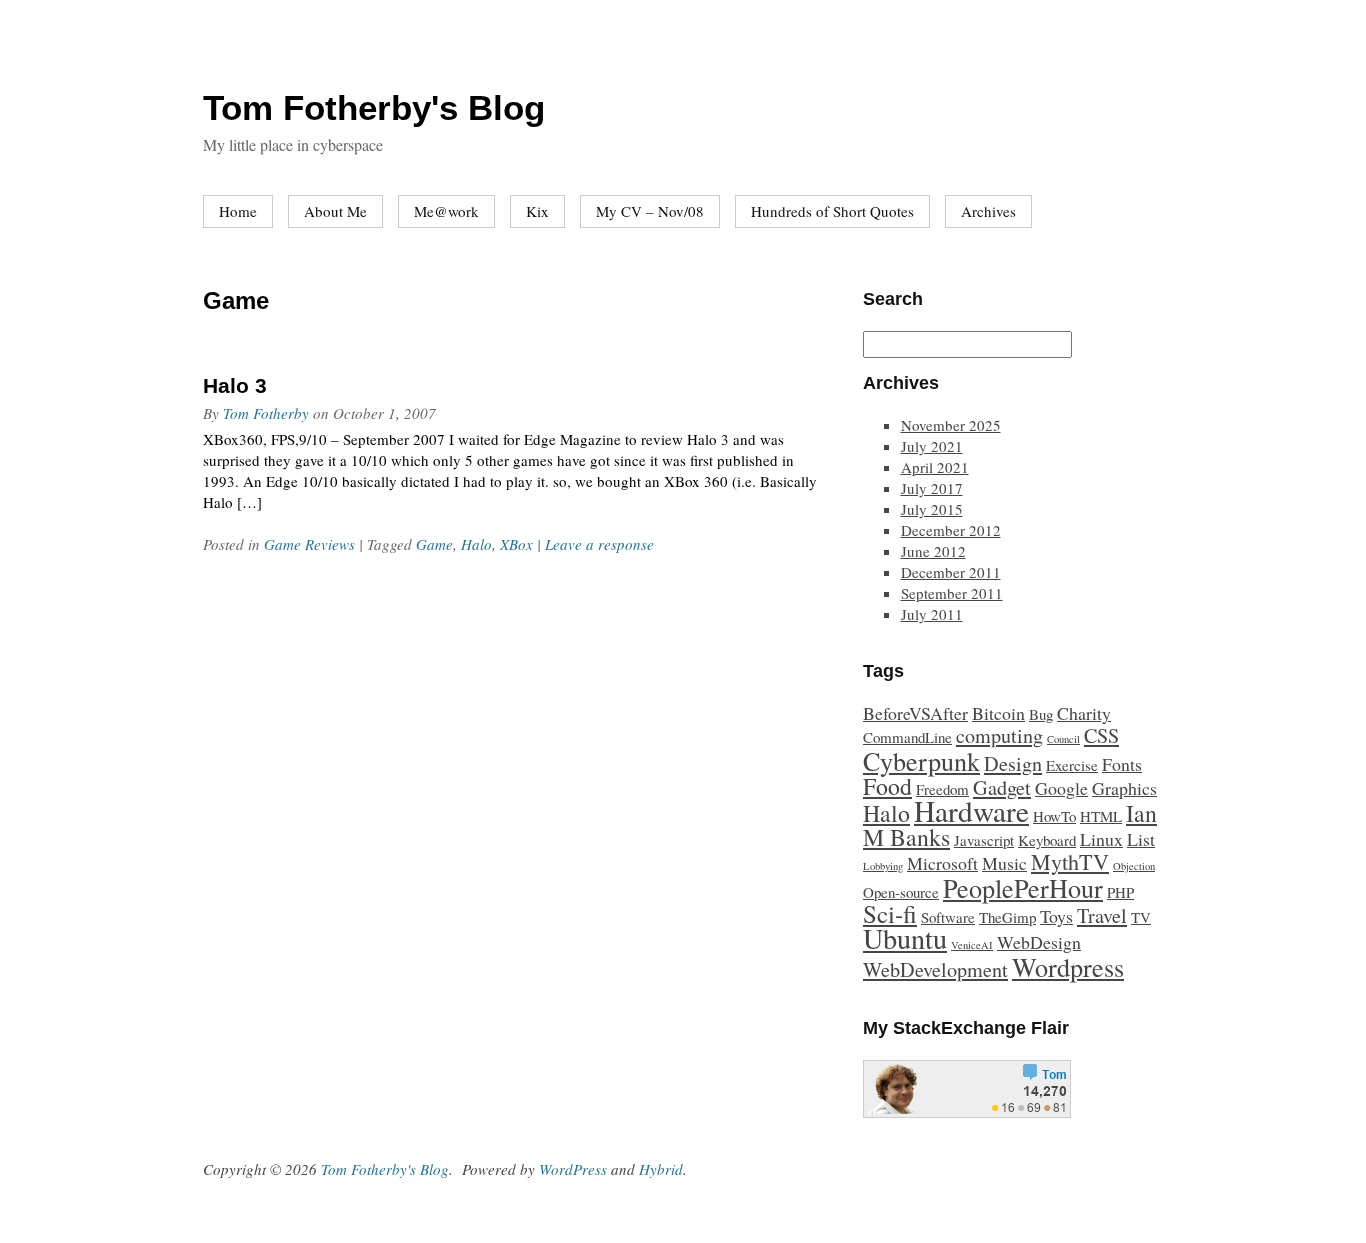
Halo (476, 544)
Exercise (1072, 765)
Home (238, 211)
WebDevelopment (935, 969)
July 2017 (932, 488)
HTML (1101, 816)
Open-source (901, 892)
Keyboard (1047, 840)
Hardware (971, 810)
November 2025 (951, 425)
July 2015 (932, 509)
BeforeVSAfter (915, 713)
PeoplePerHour (1023, 887)
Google (1061, 788)
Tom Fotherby (266, 413)
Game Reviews (309, 544)
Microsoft (942, 863)
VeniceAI (972, 945)
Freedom (942, 789)
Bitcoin (998, 713)
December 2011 (951, 572)
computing (999, 735)
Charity (1084, 713)
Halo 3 (235, 385)
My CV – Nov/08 (650, 211)
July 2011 (932, 614)
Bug (1041, 714)
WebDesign (1039, 942)
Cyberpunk (921, 760)
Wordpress (1068, 966)
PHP (1120, 892)
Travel (1102, 915)
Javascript (984, 840)
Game (434, 544)
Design (1013, 763)
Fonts (1122, 764)
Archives (988, 211)
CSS (1101, 735)
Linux (1101, 839)
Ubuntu (905, 938)
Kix (537, 211)
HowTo (1054, 816)
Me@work (446, 211)
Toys (1056, 916)
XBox (516, 544)
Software (948, 917)
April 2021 (935, 467)
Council (1063, 739)
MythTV (1070, 861)
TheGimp (1007, 917)
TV (1141, 917)
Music (1004, 863)
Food (887, 786)
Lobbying (883, 866)
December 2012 (951, 530)
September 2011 (952, 593)
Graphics (1124, 788)
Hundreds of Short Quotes (832, 211)
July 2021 (932, 446)
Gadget (1002, 787)
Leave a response (599, 544)
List (1141, 839)
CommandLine (907, 737)
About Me (335, 211)
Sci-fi (890, 913)
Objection (1134, 866)
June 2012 (933, 551)
